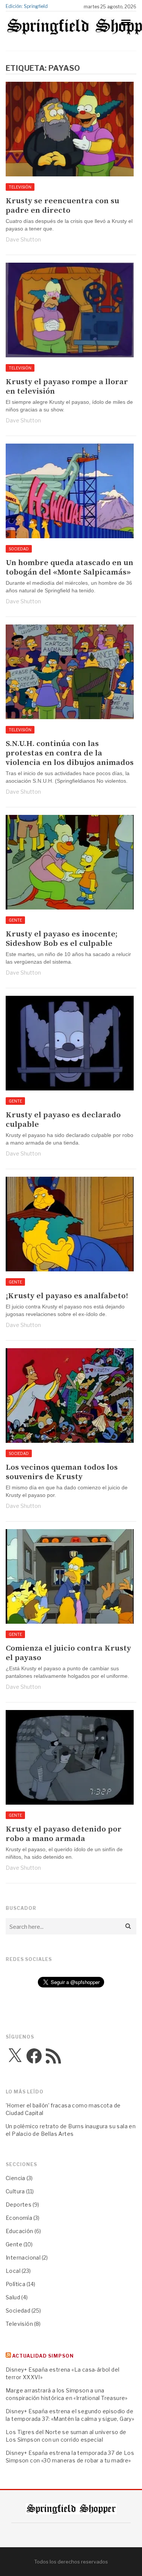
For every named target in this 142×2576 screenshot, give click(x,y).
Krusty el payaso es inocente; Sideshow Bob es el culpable (62, 939)
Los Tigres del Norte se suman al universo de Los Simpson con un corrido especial (66, 2436)
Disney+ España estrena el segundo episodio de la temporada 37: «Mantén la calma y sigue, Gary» (70, 2415)
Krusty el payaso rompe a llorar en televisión (67, 387)
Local (13, 2271)
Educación (20, 2231)
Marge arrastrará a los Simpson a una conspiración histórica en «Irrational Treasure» (67, 2394)
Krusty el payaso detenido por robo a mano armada (64, 1834)
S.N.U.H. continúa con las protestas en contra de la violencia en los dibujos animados (70, 753)
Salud (13, 2297)
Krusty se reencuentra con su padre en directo (62, 206)
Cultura (15, 2191)
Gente (15, 920)
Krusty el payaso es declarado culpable (63, 1120)
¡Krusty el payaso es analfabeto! (67, 1296)
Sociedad (19, 549)
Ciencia (16, 2178)
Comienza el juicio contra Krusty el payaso (68, 1653)
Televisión (20, 187)
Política (16, 2284)
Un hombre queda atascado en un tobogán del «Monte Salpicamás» (69, 568)
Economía (19, 2218)
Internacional (23, 2258)
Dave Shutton (23, 239)
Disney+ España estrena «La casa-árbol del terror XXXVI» (62, 2373)
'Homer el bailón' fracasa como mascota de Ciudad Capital (63, 2109)
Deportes (19, 2205)
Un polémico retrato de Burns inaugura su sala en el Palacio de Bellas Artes (71, 2130)
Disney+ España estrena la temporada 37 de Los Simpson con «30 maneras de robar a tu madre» (70, 2457)
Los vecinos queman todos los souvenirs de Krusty (62, 1472)
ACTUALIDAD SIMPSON (43, 2356)
